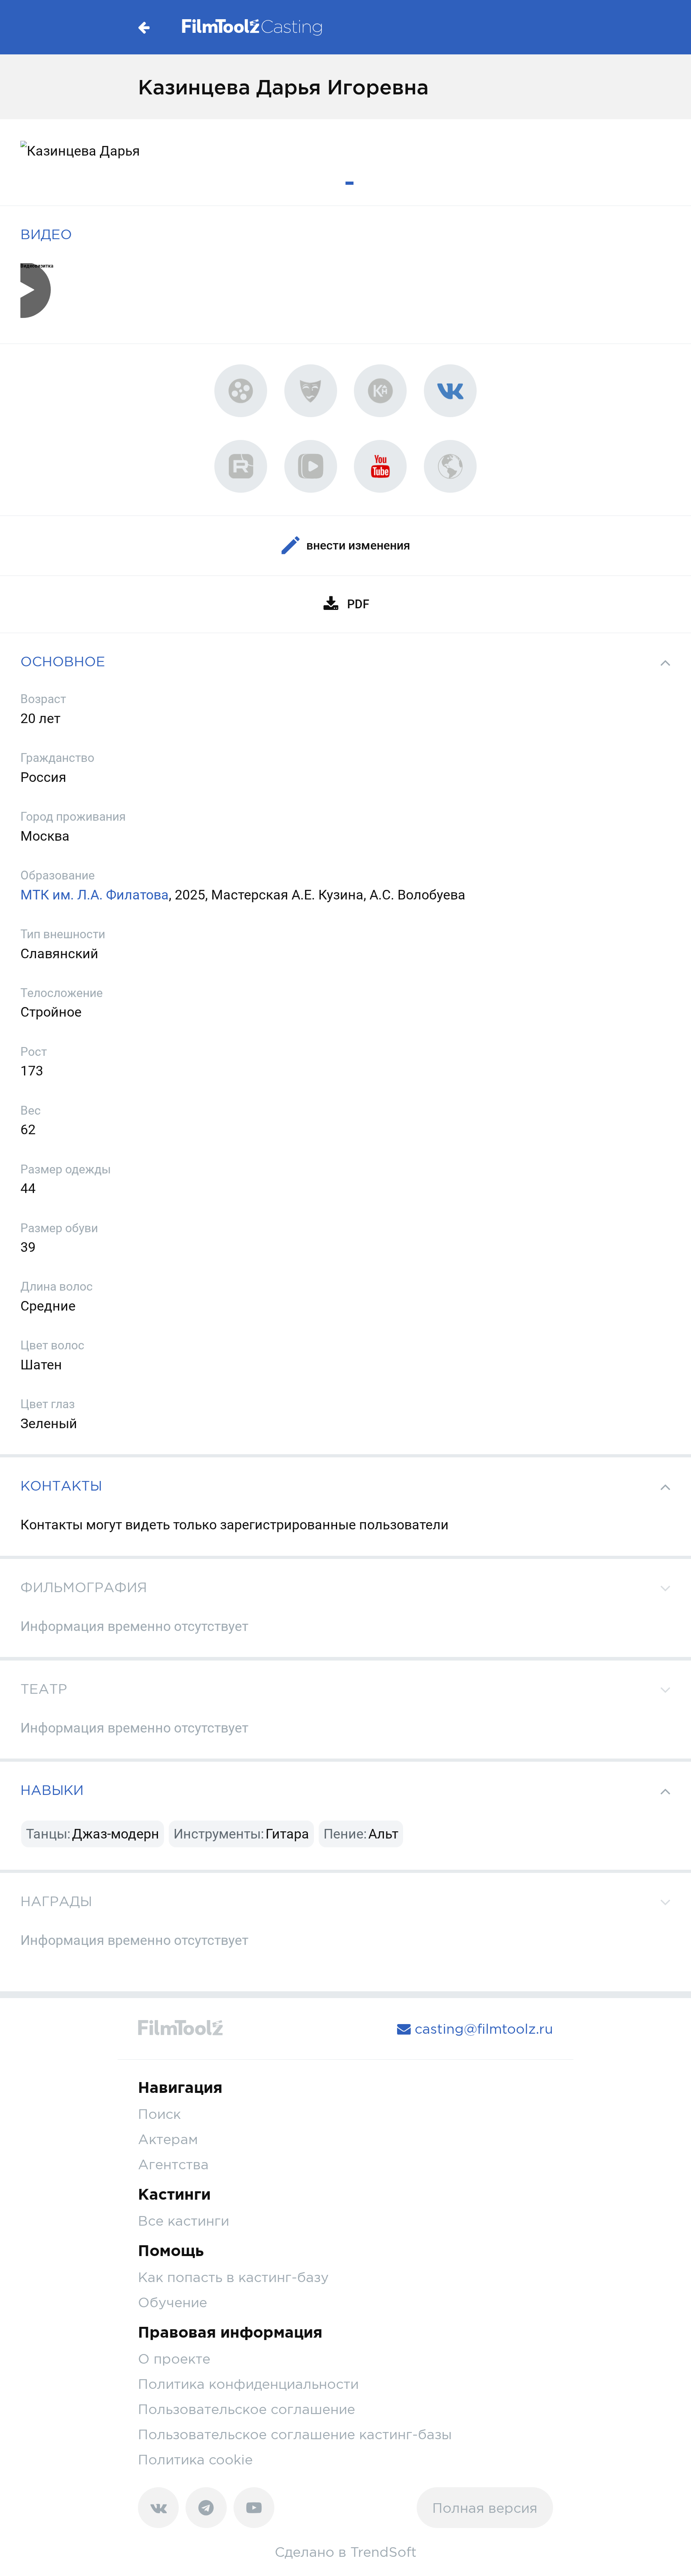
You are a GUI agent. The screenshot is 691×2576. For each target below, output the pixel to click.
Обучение (173, 2302)
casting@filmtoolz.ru (482, 2029)
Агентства (173, 2164)
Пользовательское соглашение (247, 2409)
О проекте (174, 2359)
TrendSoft (383, 2552)
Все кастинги (184, 2221)
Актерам (168, 2139)
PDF (358, 604)
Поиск (159, 2114)
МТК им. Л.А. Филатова (95, 895)
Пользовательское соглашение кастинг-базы (295, 2434)
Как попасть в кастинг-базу (233, 2277)
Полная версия (485, 2508)
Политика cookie (195, 2459)
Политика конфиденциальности (248, 2384)
